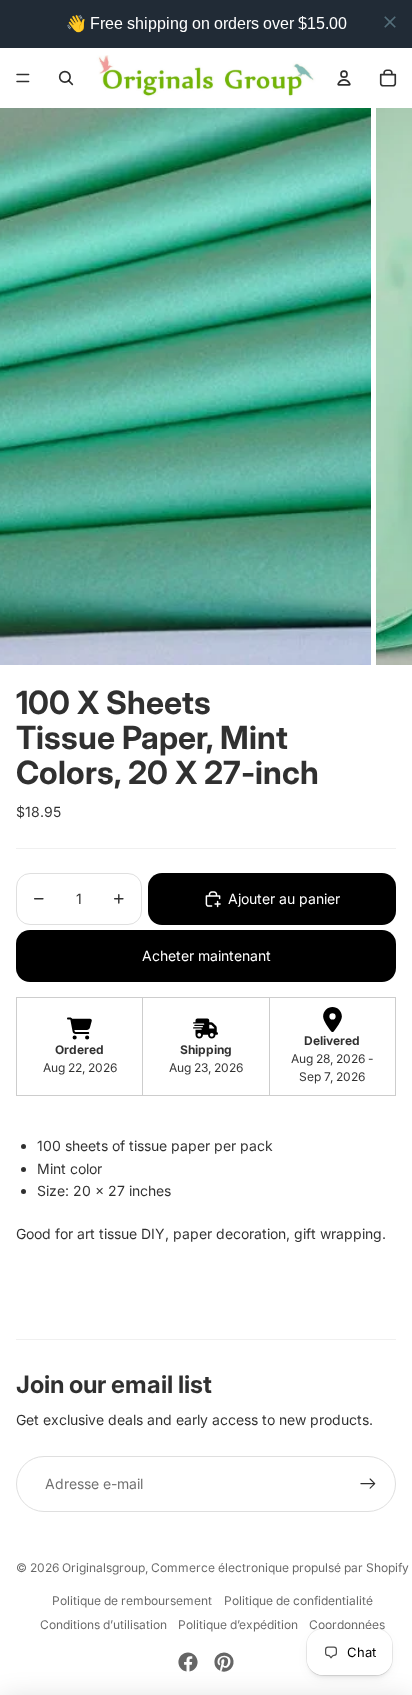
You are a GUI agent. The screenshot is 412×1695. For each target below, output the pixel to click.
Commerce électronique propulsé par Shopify (280, 1567)
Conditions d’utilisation (103, 1624)
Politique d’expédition (238, 1624)
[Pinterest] (224, 1662)
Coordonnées (347, 1624)
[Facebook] (188, 1662)
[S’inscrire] (368, 1484)
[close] (390, 22)
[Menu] (23, 78)
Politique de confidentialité (298, 1600)
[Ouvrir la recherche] (66, 78)
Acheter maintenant (206, 955)
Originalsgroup (103, 1567)
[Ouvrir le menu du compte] (344, 78)
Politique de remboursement (132, 1600)
